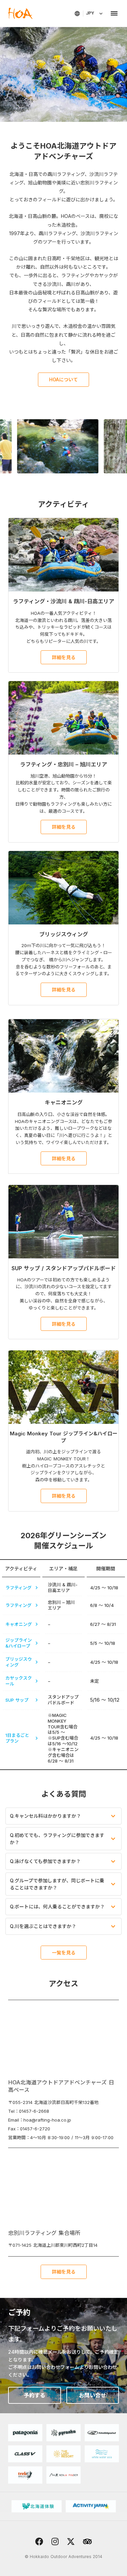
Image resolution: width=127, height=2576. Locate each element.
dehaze (114, 14)
